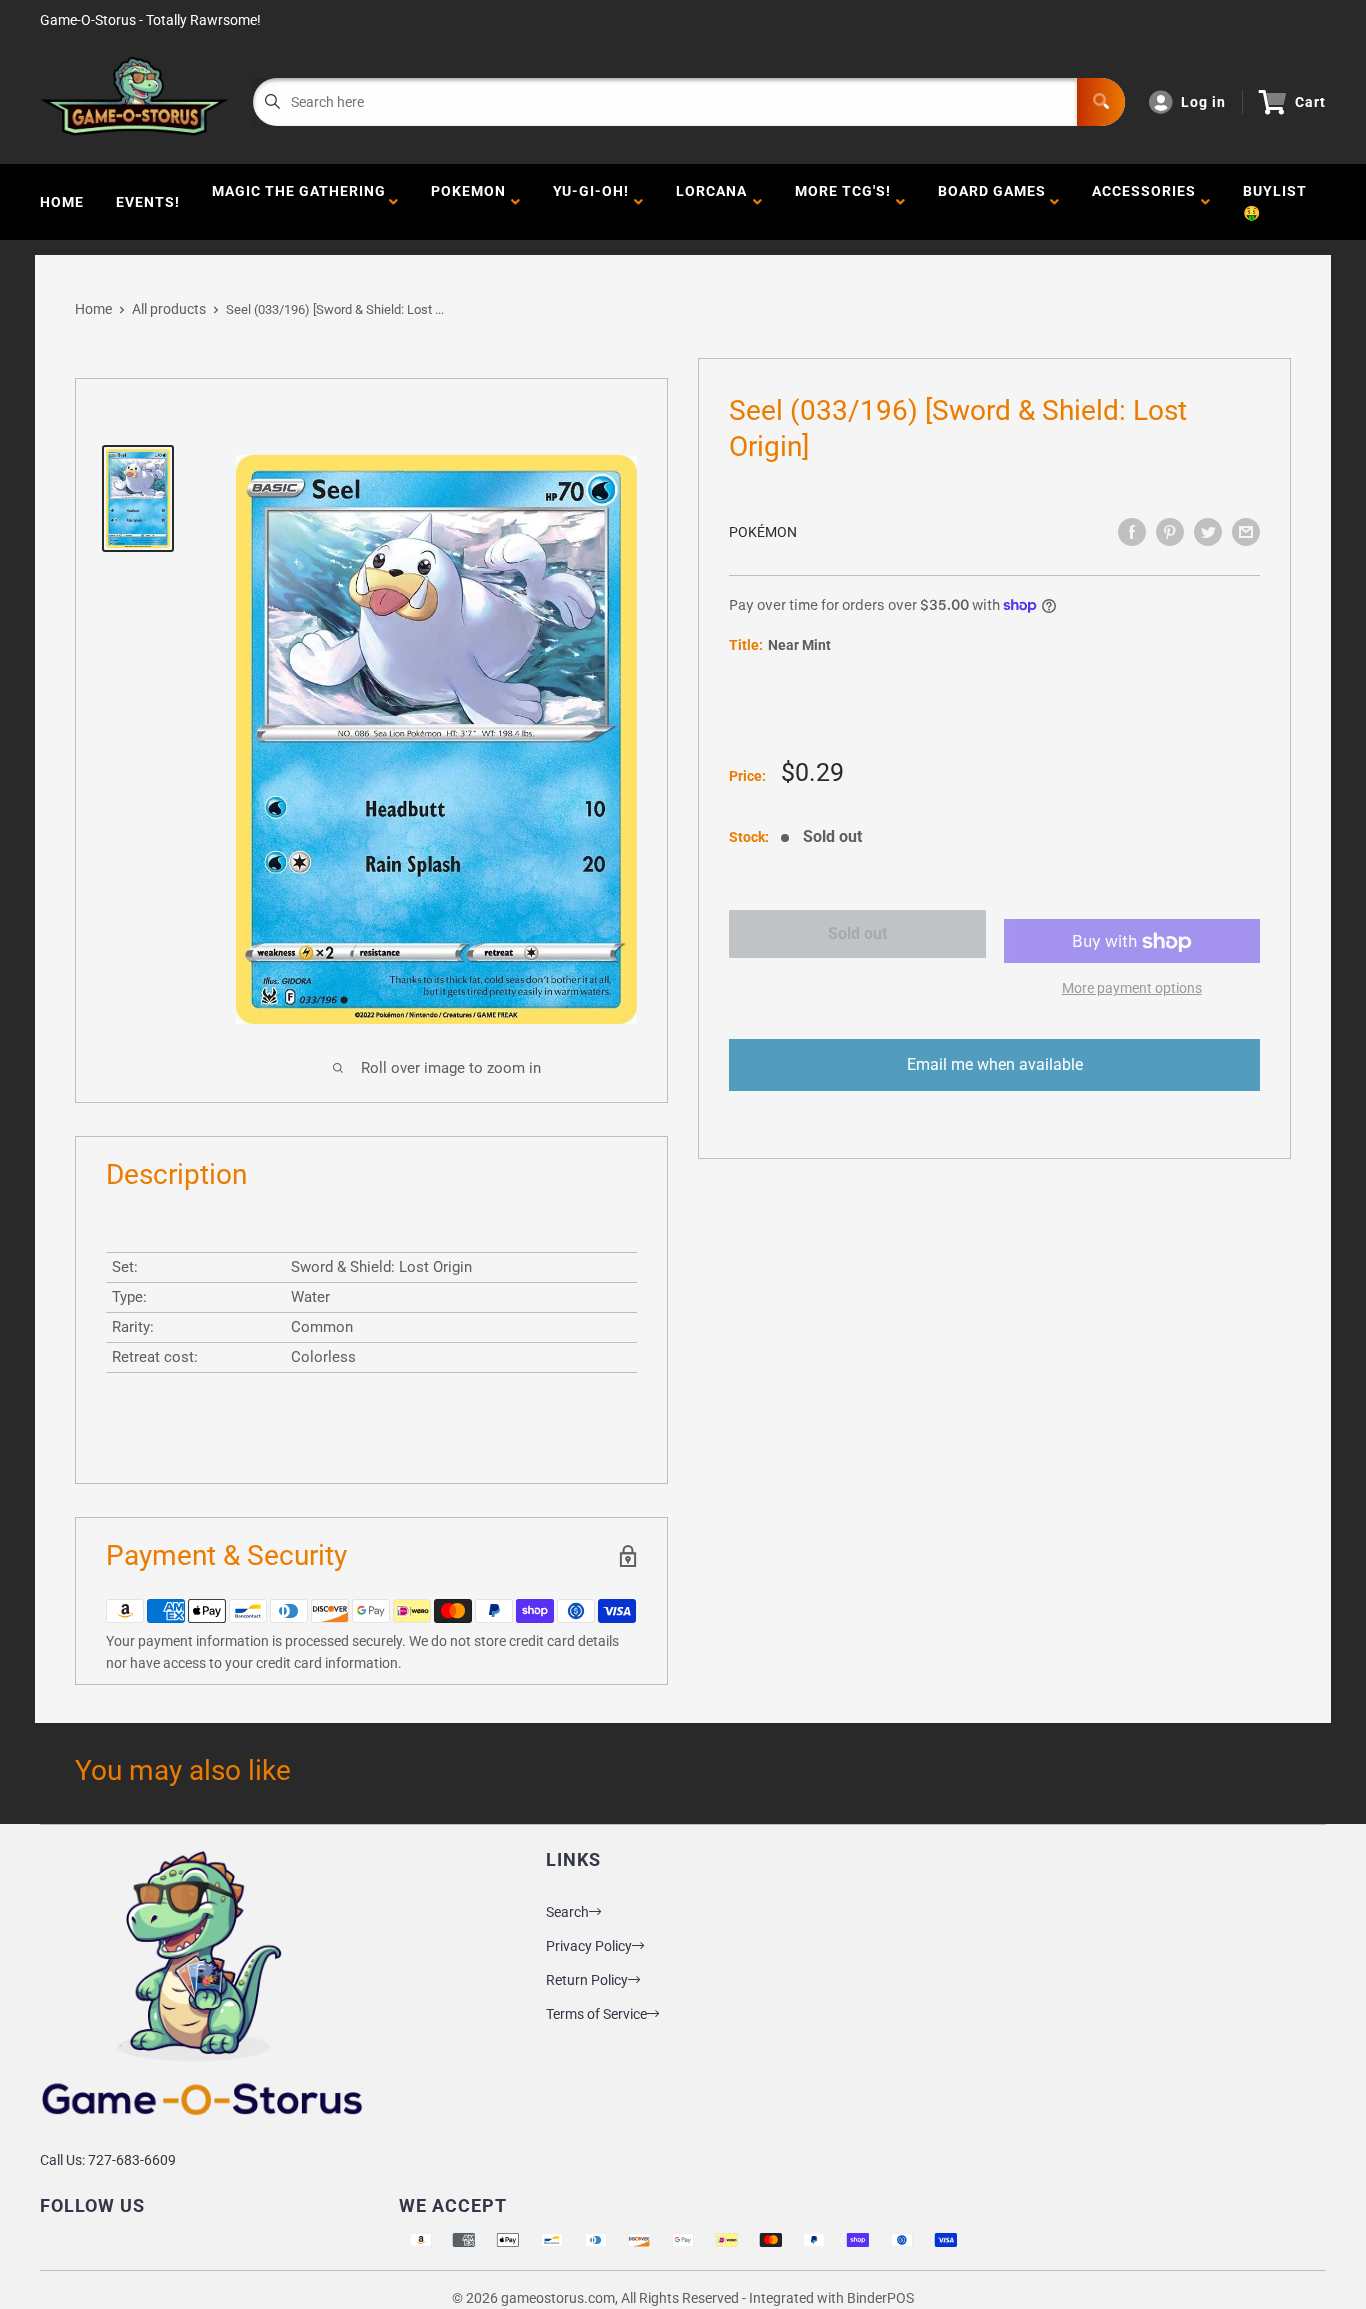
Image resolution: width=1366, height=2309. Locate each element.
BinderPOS (880, 2298)
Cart (1310, 102)
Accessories (1144, 202)
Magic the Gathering (299, 202)
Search (567, 1912)
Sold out (857, 933)
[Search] (1101, 102)
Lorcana (711, 202)
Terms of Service (596, 2014)
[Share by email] (1246, 532)
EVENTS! (148, 202)
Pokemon (468, 202)
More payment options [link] (1132, 989)
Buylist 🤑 (1275, 202)
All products (169, 309)
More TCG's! (843, 202)
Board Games (992, 202)
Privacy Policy (589, 1946)
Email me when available (995, 1065)
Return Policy (587, 1980)
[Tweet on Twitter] (1208, 532)
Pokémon (763, 532)
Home (62, 202)
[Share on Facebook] (1132, 532)
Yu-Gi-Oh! (591, 202)
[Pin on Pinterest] (1170, 532)
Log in (1203, 102)
